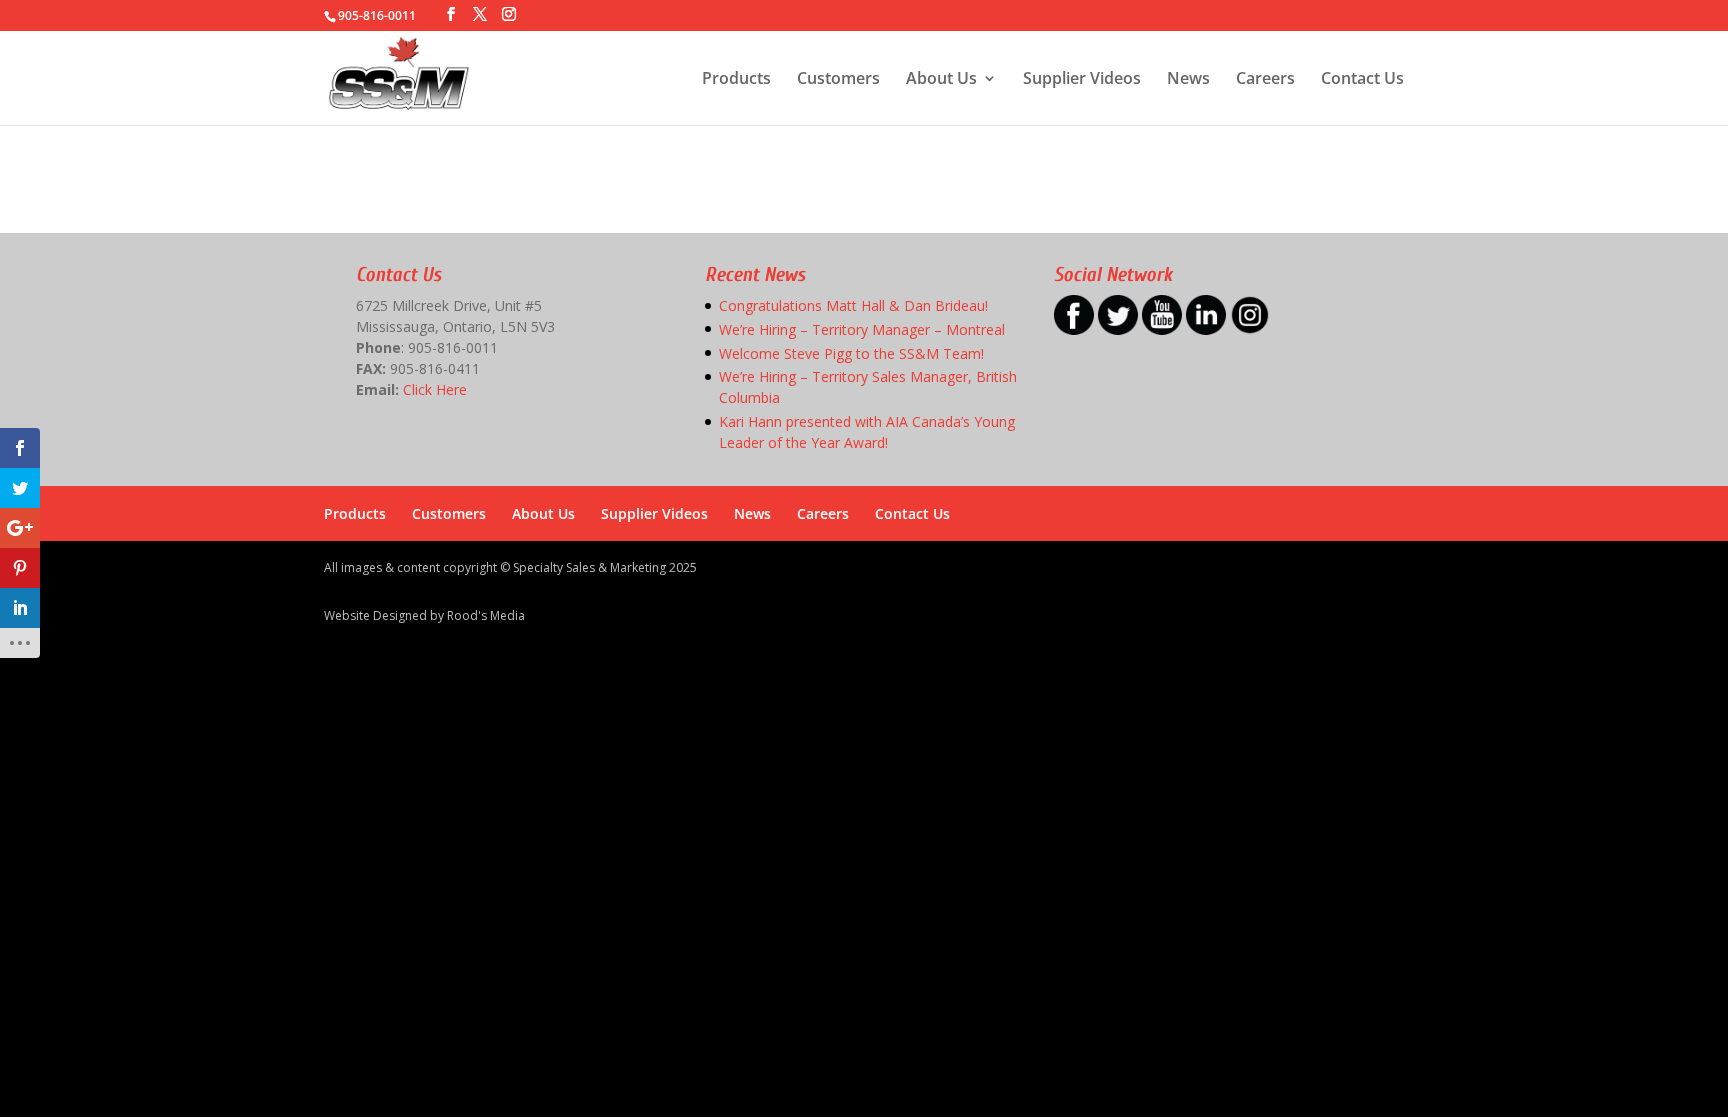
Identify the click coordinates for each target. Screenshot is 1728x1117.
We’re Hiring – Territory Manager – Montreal (862, 329)
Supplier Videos (1082, 80)
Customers (838, 80)
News (1188, 80)
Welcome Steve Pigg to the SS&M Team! (851, 353)
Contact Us (1362, 80)
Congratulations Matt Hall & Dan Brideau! (853, 305)
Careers (1265, 80)
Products (736, 80)
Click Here (435, 389)
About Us (941, 80)
